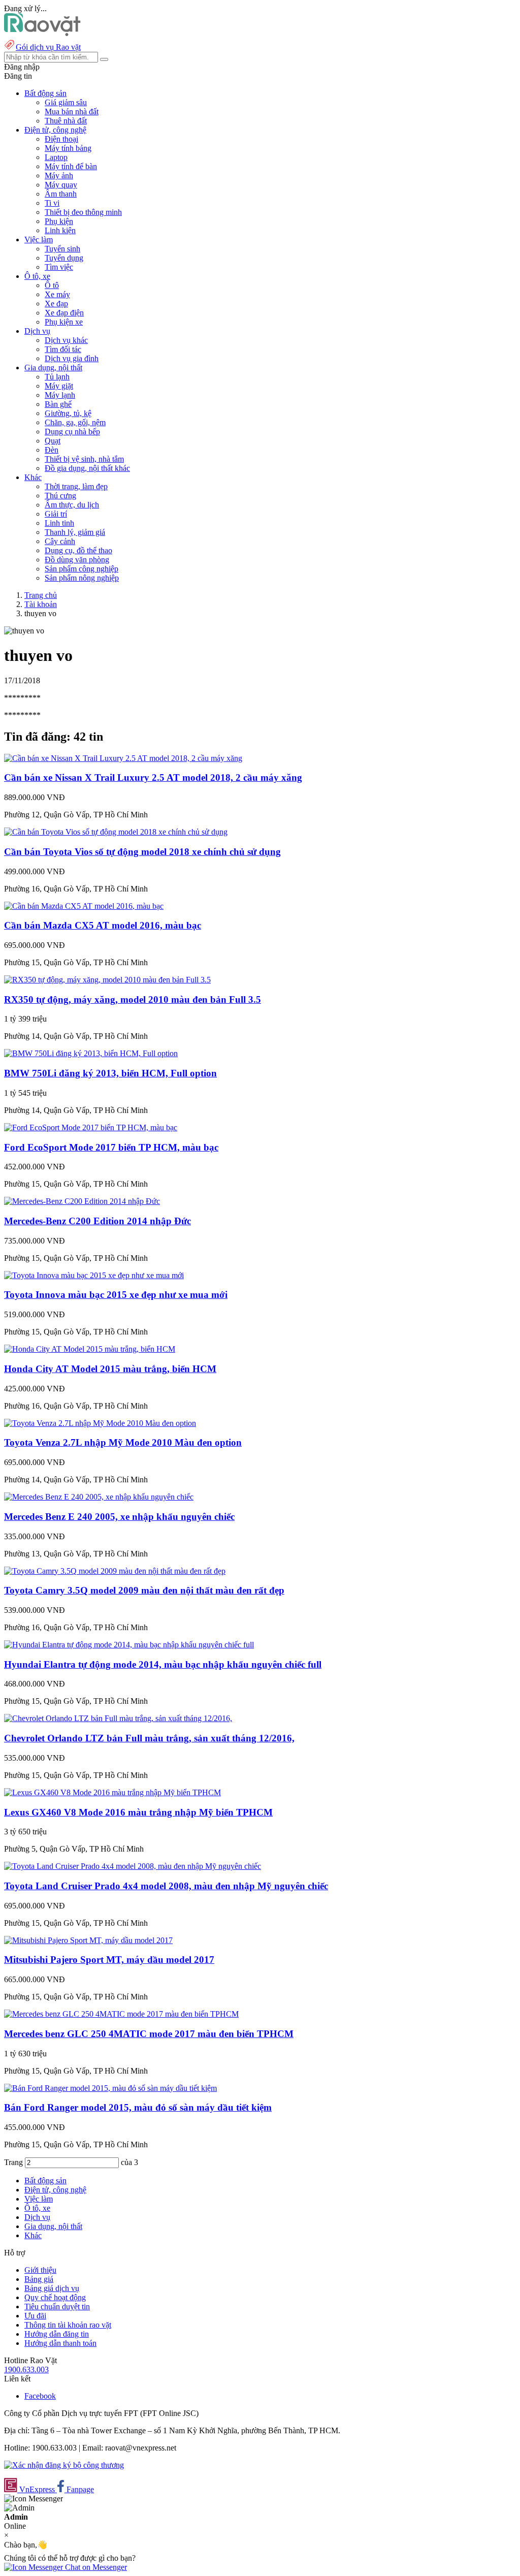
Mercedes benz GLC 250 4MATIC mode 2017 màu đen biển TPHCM (149, 2034)
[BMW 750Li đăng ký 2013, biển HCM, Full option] (91, 1053)
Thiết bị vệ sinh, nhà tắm (84, 459)
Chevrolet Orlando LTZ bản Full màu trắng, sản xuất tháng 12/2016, (149, 1738)
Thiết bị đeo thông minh (83, 212)
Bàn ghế (58, 404)
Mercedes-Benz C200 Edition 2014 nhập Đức (97, 1221)
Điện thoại (61, 139)
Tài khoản (41, 604)
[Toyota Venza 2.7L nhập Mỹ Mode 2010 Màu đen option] (100, 1423)
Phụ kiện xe (64, 322)
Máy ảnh (59, 176)
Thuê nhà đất (66, 121)
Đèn (52, 450)
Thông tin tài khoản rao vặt (68, 2325)
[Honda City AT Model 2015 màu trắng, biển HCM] (90, 1349)
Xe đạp (56, 304)
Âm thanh (61, 194)
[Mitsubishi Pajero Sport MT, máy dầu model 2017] (88, 1940)
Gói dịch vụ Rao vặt (48, 47)
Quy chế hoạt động (55, 2297)
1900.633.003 (26, 2370)
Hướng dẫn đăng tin (57, 2334)
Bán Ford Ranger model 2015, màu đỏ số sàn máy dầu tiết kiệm (138, 2107)
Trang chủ (41, 595)
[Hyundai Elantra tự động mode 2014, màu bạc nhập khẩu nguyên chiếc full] (129, 1645)
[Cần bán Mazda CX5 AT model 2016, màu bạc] (84, 906)
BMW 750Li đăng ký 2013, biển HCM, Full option (110, 1073)
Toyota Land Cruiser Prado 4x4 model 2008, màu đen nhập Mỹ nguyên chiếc (166, 1886)
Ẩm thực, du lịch (72, 505)
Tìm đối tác (63, 349)
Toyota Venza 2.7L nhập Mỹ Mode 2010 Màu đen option (123, 1442)
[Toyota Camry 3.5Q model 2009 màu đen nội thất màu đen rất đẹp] (115, 1571)
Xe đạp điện (64, 313)
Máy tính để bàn (71, 166)
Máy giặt (59, 386)
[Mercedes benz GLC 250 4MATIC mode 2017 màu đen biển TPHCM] (121, 2014)
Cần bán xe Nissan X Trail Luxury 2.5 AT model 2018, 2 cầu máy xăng (153, 777)
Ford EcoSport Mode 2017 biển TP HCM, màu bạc (111, 1147)
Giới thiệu (40, 2270)
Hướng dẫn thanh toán (60, 2343)
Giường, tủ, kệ (68, 413)
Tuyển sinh (62, 249)
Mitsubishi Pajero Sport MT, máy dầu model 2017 (109, 1960)
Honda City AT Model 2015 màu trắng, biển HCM (110, 1369)
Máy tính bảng (68, 148)
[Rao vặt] (42, 33)
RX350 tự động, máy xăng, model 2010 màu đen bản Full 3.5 (133, 999)
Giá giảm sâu (66, 102)
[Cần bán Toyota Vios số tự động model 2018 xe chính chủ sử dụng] (116, 832)
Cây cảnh (60, 541)
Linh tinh (59, 523)
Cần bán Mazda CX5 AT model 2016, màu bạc (103, 925)
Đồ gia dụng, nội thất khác (87, 468)
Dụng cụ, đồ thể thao (78, 550)
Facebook (40, 2396)
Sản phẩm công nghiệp (82, 569)
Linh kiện (60, 230)
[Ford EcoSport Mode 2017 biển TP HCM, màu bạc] (91, 1127)
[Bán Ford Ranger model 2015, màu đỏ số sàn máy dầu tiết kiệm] (110, 2088)
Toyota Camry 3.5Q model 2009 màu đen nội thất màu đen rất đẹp (144, 1590)
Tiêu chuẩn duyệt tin (57, 2307)
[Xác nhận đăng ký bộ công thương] (64, 2465)
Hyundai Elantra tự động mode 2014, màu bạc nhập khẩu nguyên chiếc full (163, 1664)
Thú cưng (60, 496)
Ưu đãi (35, 2316)
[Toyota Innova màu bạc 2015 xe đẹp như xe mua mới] (94, 1275)
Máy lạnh (60, 395)
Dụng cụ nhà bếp (72, 432)
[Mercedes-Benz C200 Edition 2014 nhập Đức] (82, 1201)
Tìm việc (59, 267)
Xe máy (57, 294)
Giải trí (56, 514)
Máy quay (61, 185)
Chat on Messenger (95, 2567)
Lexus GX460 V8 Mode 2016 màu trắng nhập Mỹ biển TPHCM (138, 1812)
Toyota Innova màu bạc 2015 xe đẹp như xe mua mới (116, 1295)
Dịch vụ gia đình (72, 358)
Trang (14, 2162)
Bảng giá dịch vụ (52, 2288)
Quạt (53, 441)
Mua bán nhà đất (72, 112)
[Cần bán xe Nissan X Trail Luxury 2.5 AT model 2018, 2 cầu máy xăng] (123, 758)
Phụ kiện (59, 221)
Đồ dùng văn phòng (77, 560)
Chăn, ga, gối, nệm (75, 422)
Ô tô (52, 285)
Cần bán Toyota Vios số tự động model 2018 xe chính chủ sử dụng (142, 852)
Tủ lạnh (57, 377)
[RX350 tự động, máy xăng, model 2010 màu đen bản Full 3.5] (107, 980)
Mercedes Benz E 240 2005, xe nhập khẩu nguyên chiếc (119, 1517)
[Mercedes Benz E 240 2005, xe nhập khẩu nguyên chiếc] (99, 1497)
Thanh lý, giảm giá (75, 532)
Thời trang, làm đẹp (76, 486)
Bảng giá (39, 2279)
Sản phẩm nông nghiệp (82, 578)
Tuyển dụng (64, 258)
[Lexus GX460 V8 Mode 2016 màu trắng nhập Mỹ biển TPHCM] (112, 1792)
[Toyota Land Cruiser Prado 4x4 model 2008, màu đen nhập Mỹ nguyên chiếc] (133, 1866)
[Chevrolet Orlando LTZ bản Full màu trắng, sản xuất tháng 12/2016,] (118, 1718)
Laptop (56, 157)
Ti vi (52, 203)
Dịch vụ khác (66, 340)
